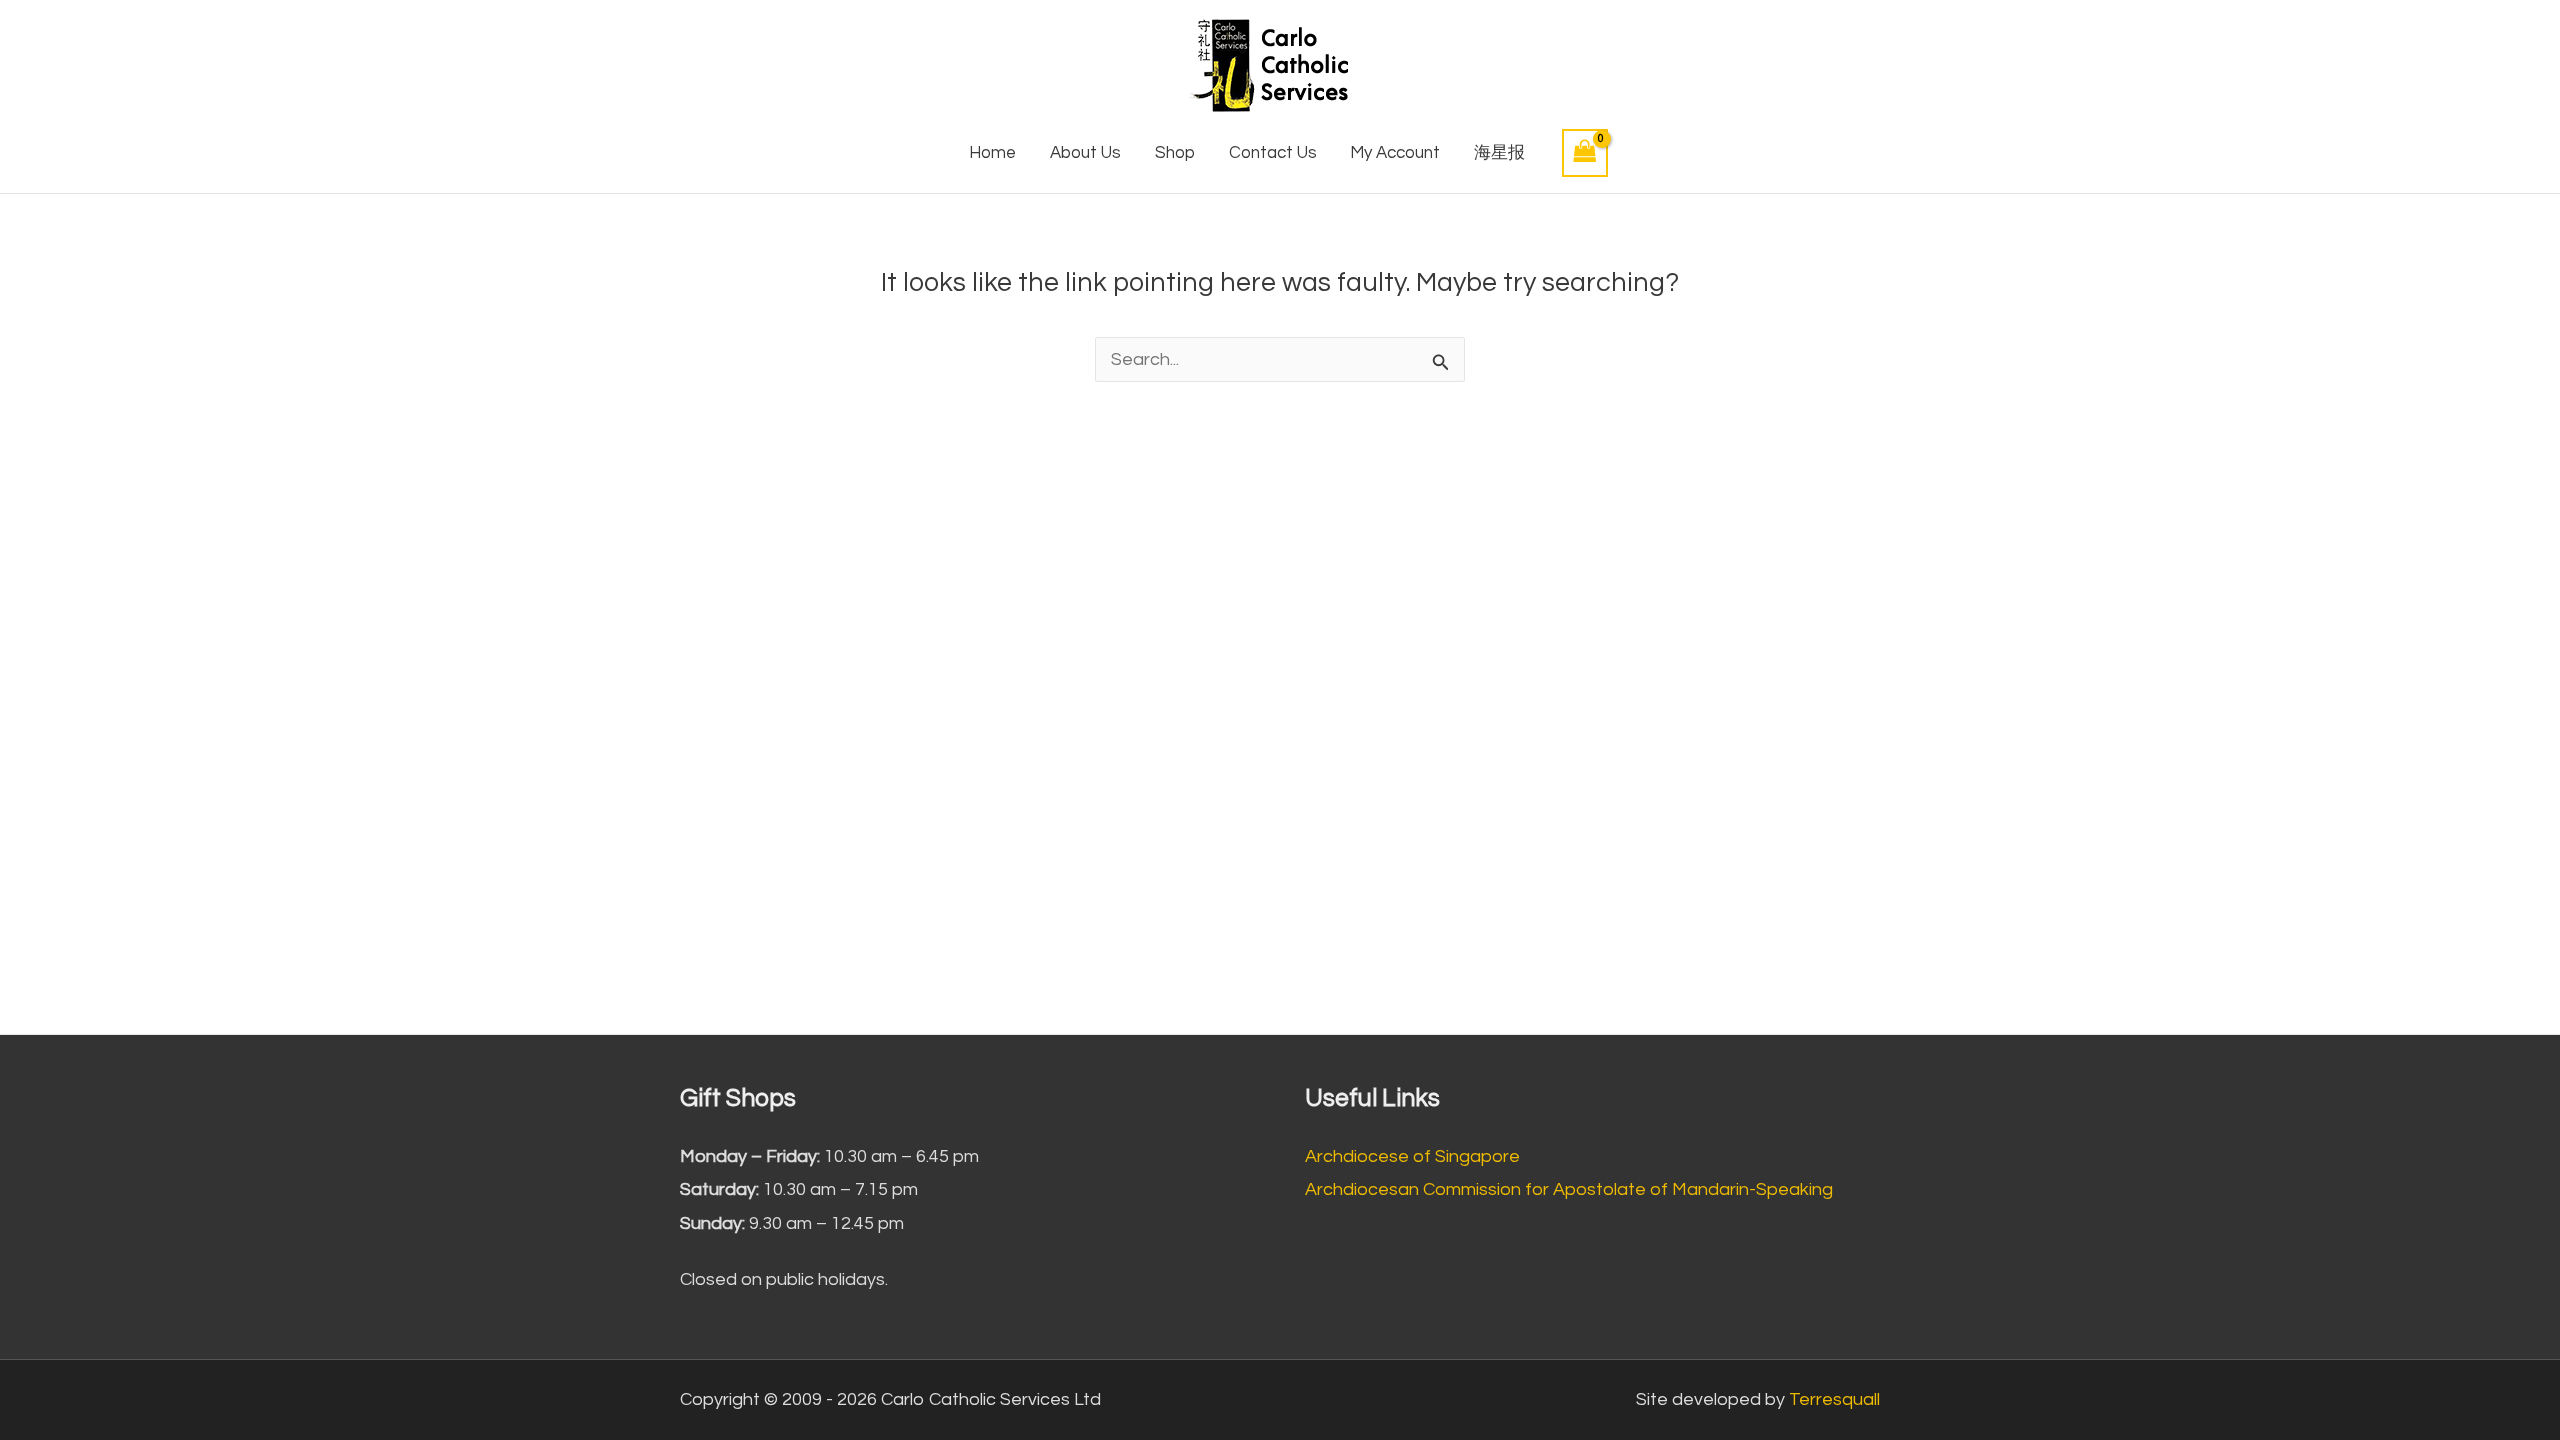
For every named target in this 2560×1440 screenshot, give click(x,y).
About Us (1085, 153)
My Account (1395, 153)
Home (992, 153)
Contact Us (1273, 153)
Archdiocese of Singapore (1412, 1156)
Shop (1175, 153)
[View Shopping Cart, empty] (1585, 152)
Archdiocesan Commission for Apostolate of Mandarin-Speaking (1569, 1189)
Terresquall (1834, 1399)
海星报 (1499, 153)
